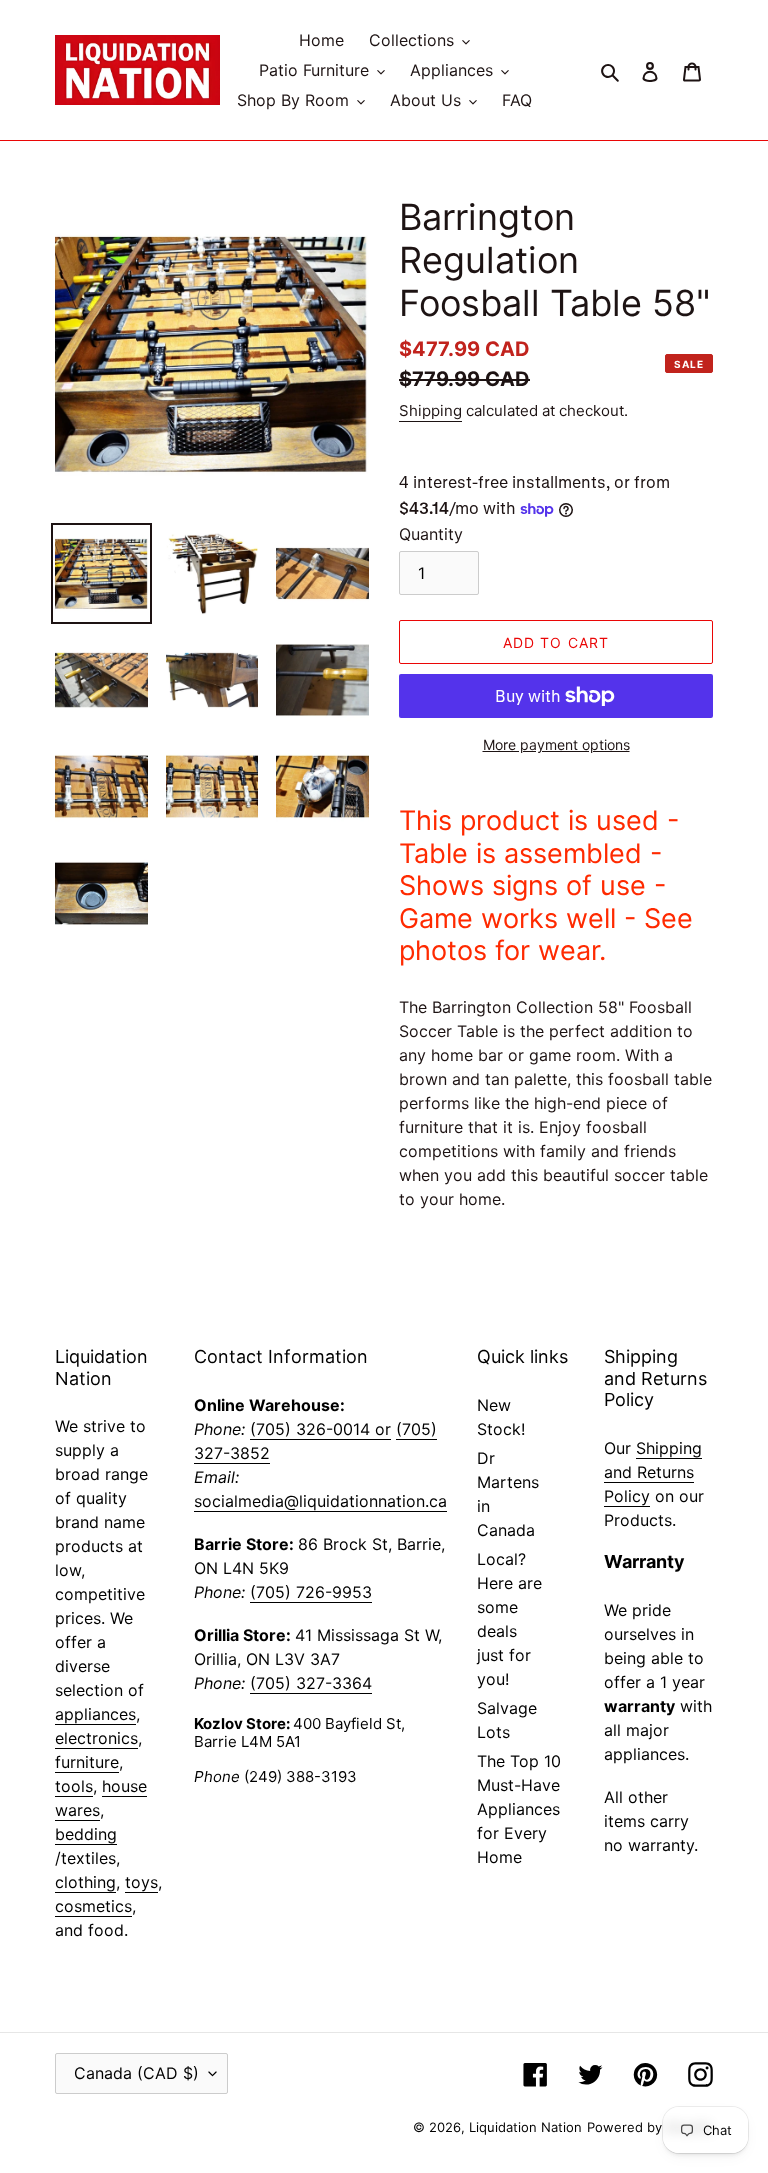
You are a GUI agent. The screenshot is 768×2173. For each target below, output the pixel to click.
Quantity (431, 534)
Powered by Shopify (650, 2127)
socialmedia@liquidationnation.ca (320, 1501)
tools (74, 1786)
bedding (86, 1834)
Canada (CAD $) (136, 2073)
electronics (96, 1738)
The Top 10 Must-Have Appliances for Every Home (519, 1809)
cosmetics (93, 1906)
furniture (87, 1762)
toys (141, 1882)
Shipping (430, 410)
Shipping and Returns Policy (653, 1472)
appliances (95, 1714)
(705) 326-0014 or (320, 1429)
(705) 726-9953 (311, 1592)
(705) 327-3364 (311, 1683)
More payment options (556, 744)
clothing (85, 1882)
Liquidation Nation (525, 2127)
